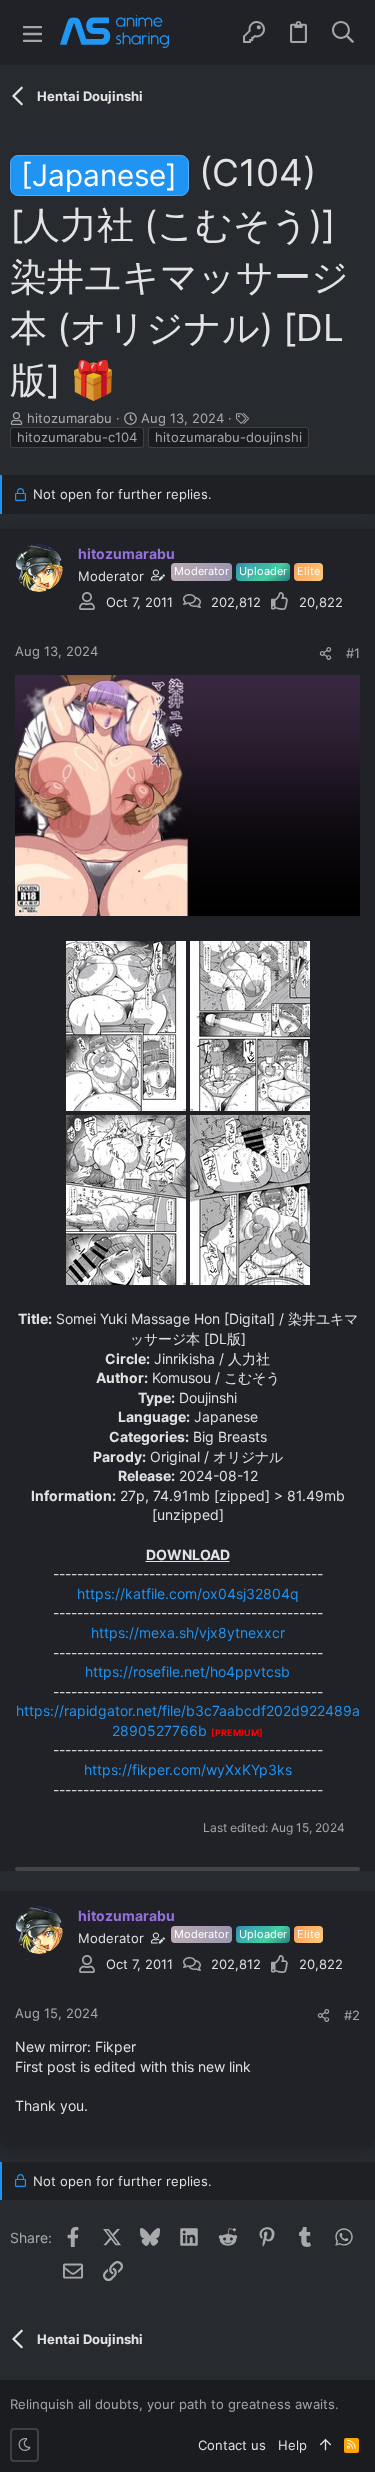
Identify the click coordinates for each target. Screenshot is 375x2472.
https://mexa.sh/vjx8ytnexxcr (188, 1632)
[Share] (325, 653)
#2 (352, 2015)
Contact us (232, 2445)
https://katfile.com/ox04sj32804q (188, 1593)
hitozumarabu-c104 (77, 437)
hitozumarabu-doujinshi (228, 437)
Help (292, 2445)
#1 (353, 653)
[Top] (325, 2445)
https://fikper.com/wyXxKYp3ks (188, 1769)
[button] (32, 32)
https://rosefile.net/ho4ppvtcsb (187, 1671)
